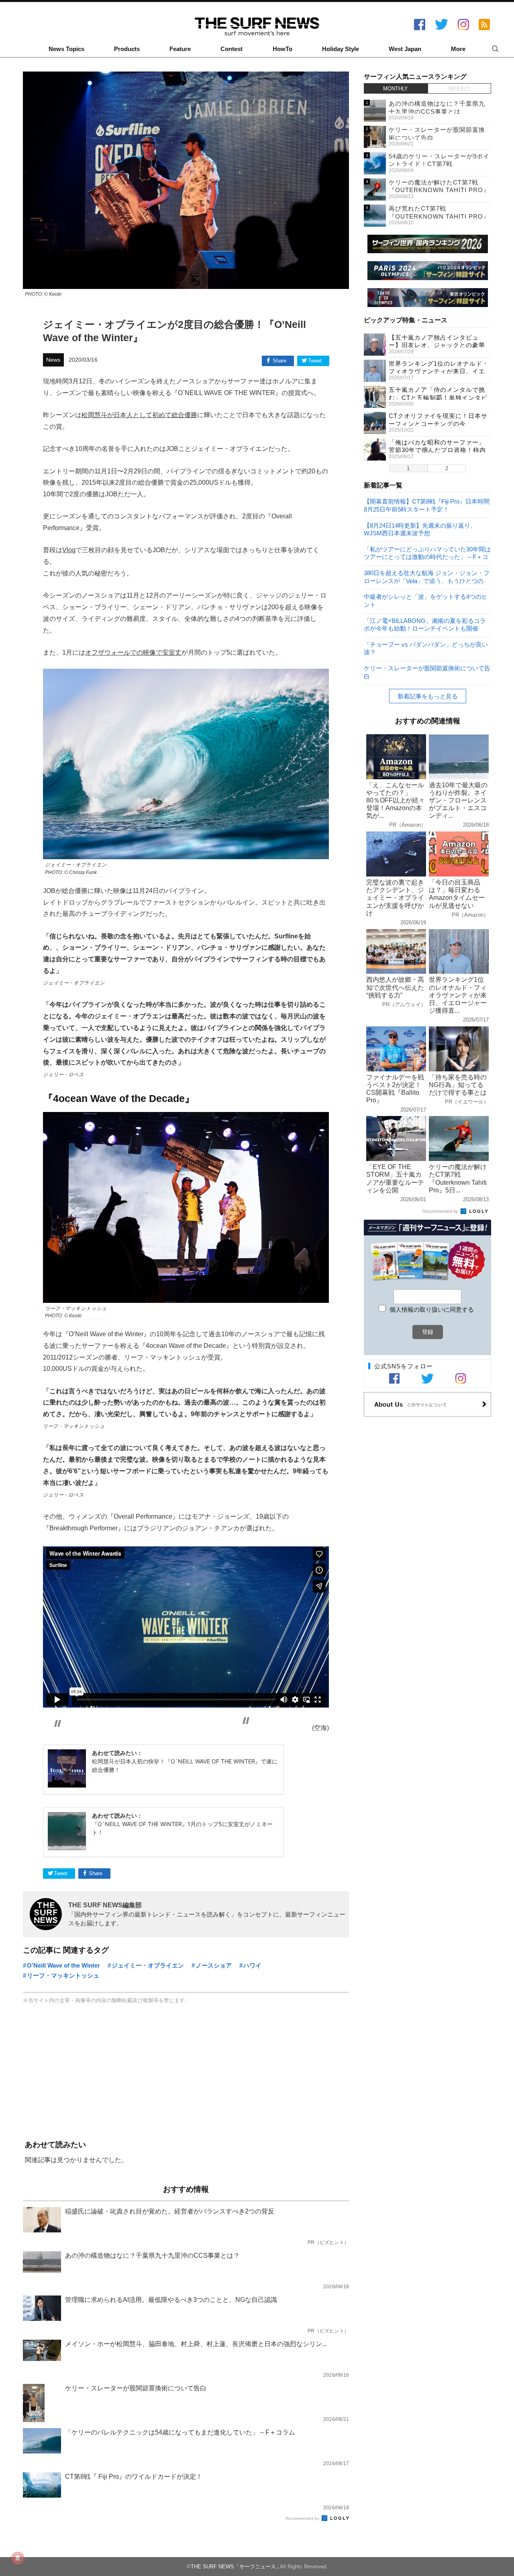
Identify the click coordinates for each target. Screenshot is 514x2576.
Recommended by (303, 2518)
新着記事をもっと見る (428, 696)
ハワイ (252, 1965)
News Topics (66, 49)
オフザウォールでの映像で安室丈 (133, 652)
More (458, 49)
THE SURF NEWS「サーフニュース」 (236, 2567)
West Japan (405, 49)
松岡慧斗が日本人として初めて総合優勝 (139, 415)
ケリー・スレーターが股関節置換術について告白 (427, 672)
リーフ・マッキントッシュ (63, 1975)
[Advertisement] (186, 2073)
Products (127, 49)
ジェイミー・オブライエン (148, 1965)
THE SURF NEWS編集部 (105, 1905)
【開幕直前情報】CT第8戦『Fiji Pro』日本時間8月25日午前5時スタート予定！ (427, 505)
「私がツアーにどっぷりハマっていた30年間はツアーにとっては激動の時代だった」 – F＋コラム (427, 553)
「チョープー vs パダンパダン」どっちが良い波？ (426, 648)
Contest (232, 49)
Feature (180, 49)
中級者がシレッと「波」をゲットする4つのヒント (426, 600)
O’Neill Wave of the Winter (63, 1965)
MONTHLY (396, 89)
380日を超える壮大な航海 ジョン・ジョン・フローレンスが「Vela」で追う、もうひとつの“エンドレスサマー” (427, 576)
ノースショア (214, 1965)
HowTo (282, 49)
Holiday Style (341, 49)
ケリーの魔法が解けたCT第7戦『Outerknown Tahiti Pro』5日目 (439, 190)
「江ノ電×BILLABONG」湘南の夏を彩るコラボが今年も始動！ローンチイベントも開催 (425, 624)
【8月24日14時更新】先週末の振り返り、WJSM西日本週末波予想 (420, 529)
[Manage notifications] (18, 2558)
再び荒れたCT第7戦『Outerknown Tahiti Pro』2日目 (439, 216)
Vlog (69, 550)
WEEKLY (459, 89)
